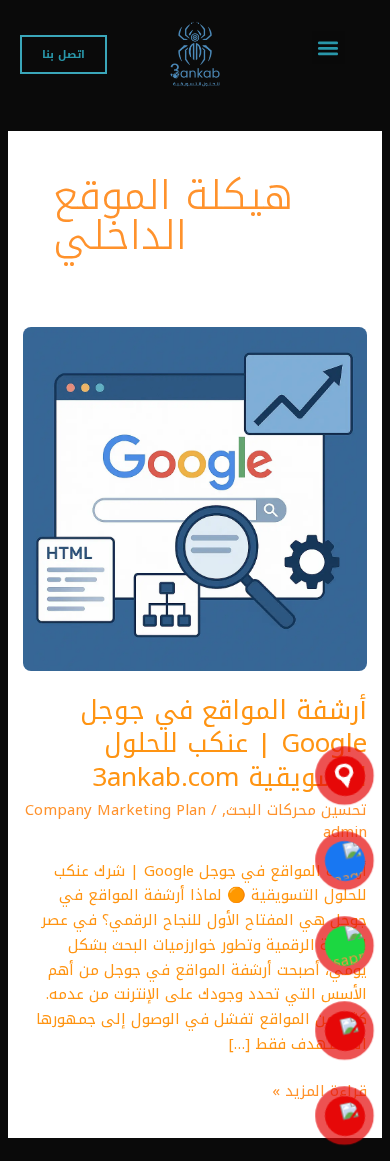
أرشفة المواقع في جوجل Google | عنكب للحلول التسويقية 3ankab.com (223, 744)
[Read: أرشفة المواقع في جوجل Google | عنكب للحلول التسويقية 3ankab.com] (195, 498)
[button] (328, 47)
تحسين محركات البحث (296, 810)
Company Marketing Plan (115, 810)
